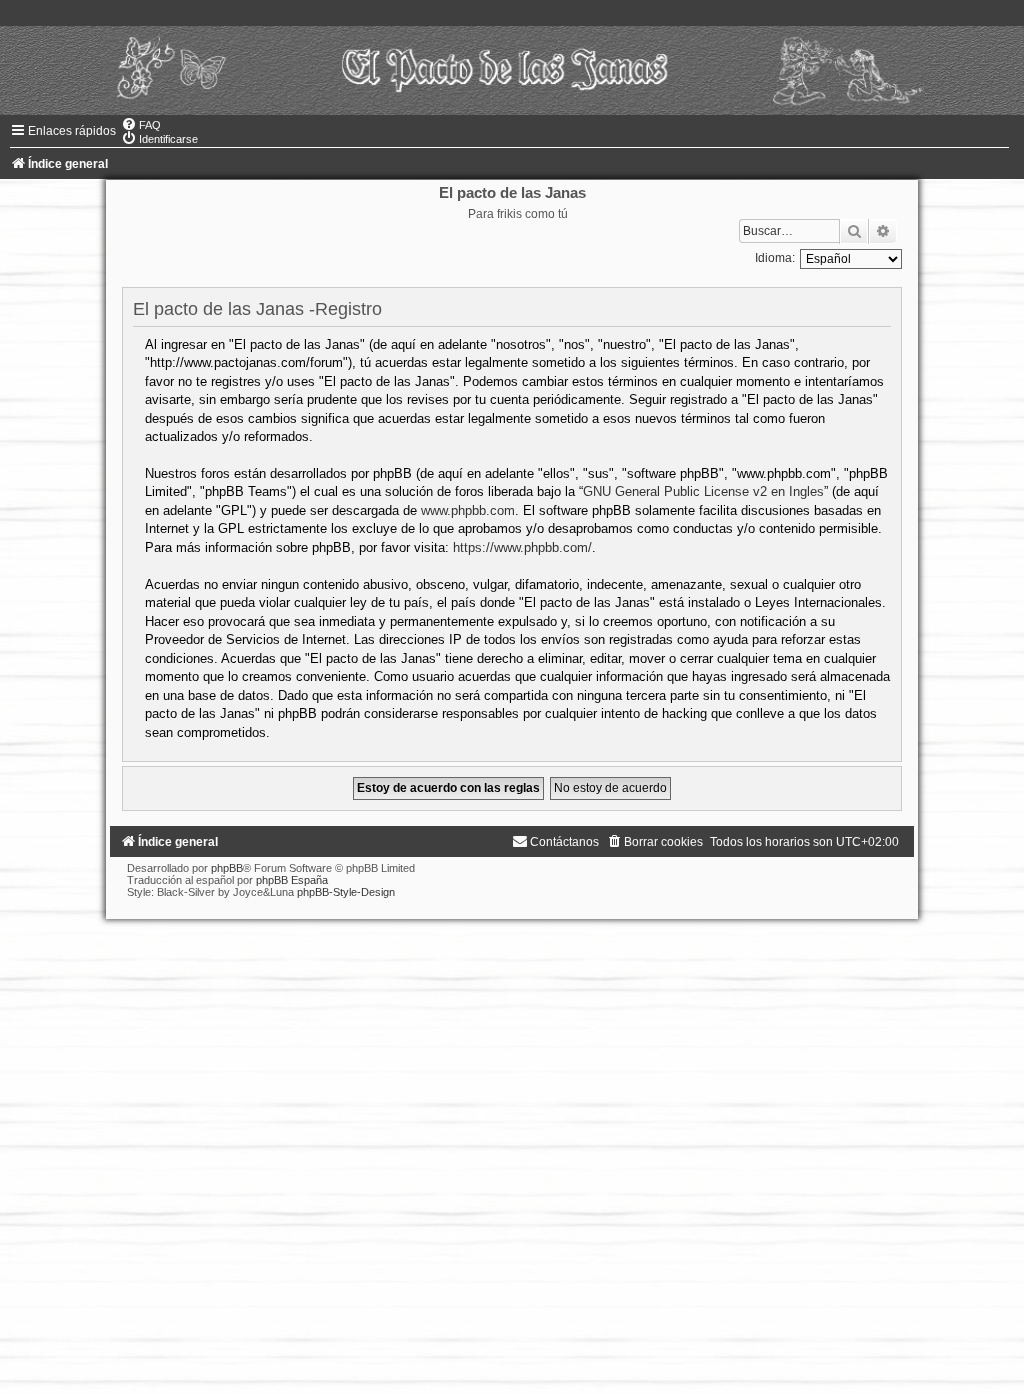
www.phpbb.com (468, 510)
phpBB (227, 868)
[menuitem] (141, 125)
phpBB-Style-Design (346, 892)
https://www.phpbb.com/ (522, 547)
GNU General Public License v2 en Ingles (703, 491)
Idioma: (775, 258)
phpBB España (292, 880)
